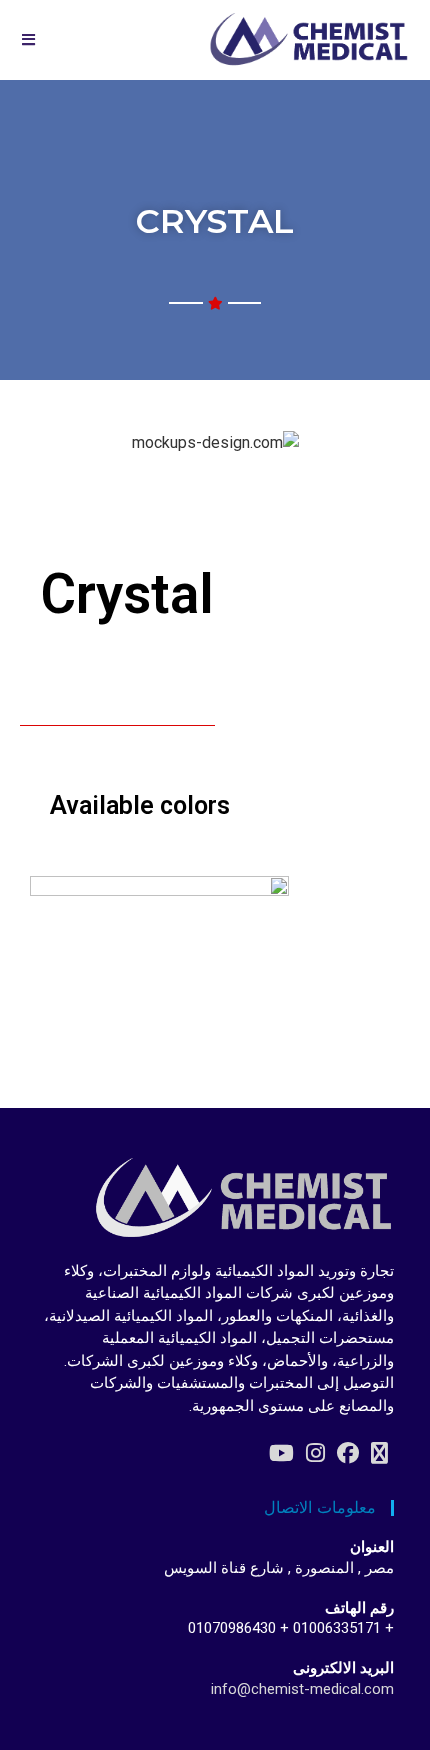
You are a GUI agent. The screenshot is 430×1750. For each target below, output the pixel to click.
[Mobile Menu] (29, 40)
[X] (379, 1453)
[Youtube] (281, 1453)
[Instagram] (315, 1453)
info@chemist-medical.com (302, 1689)
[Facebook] (348, 1453)
